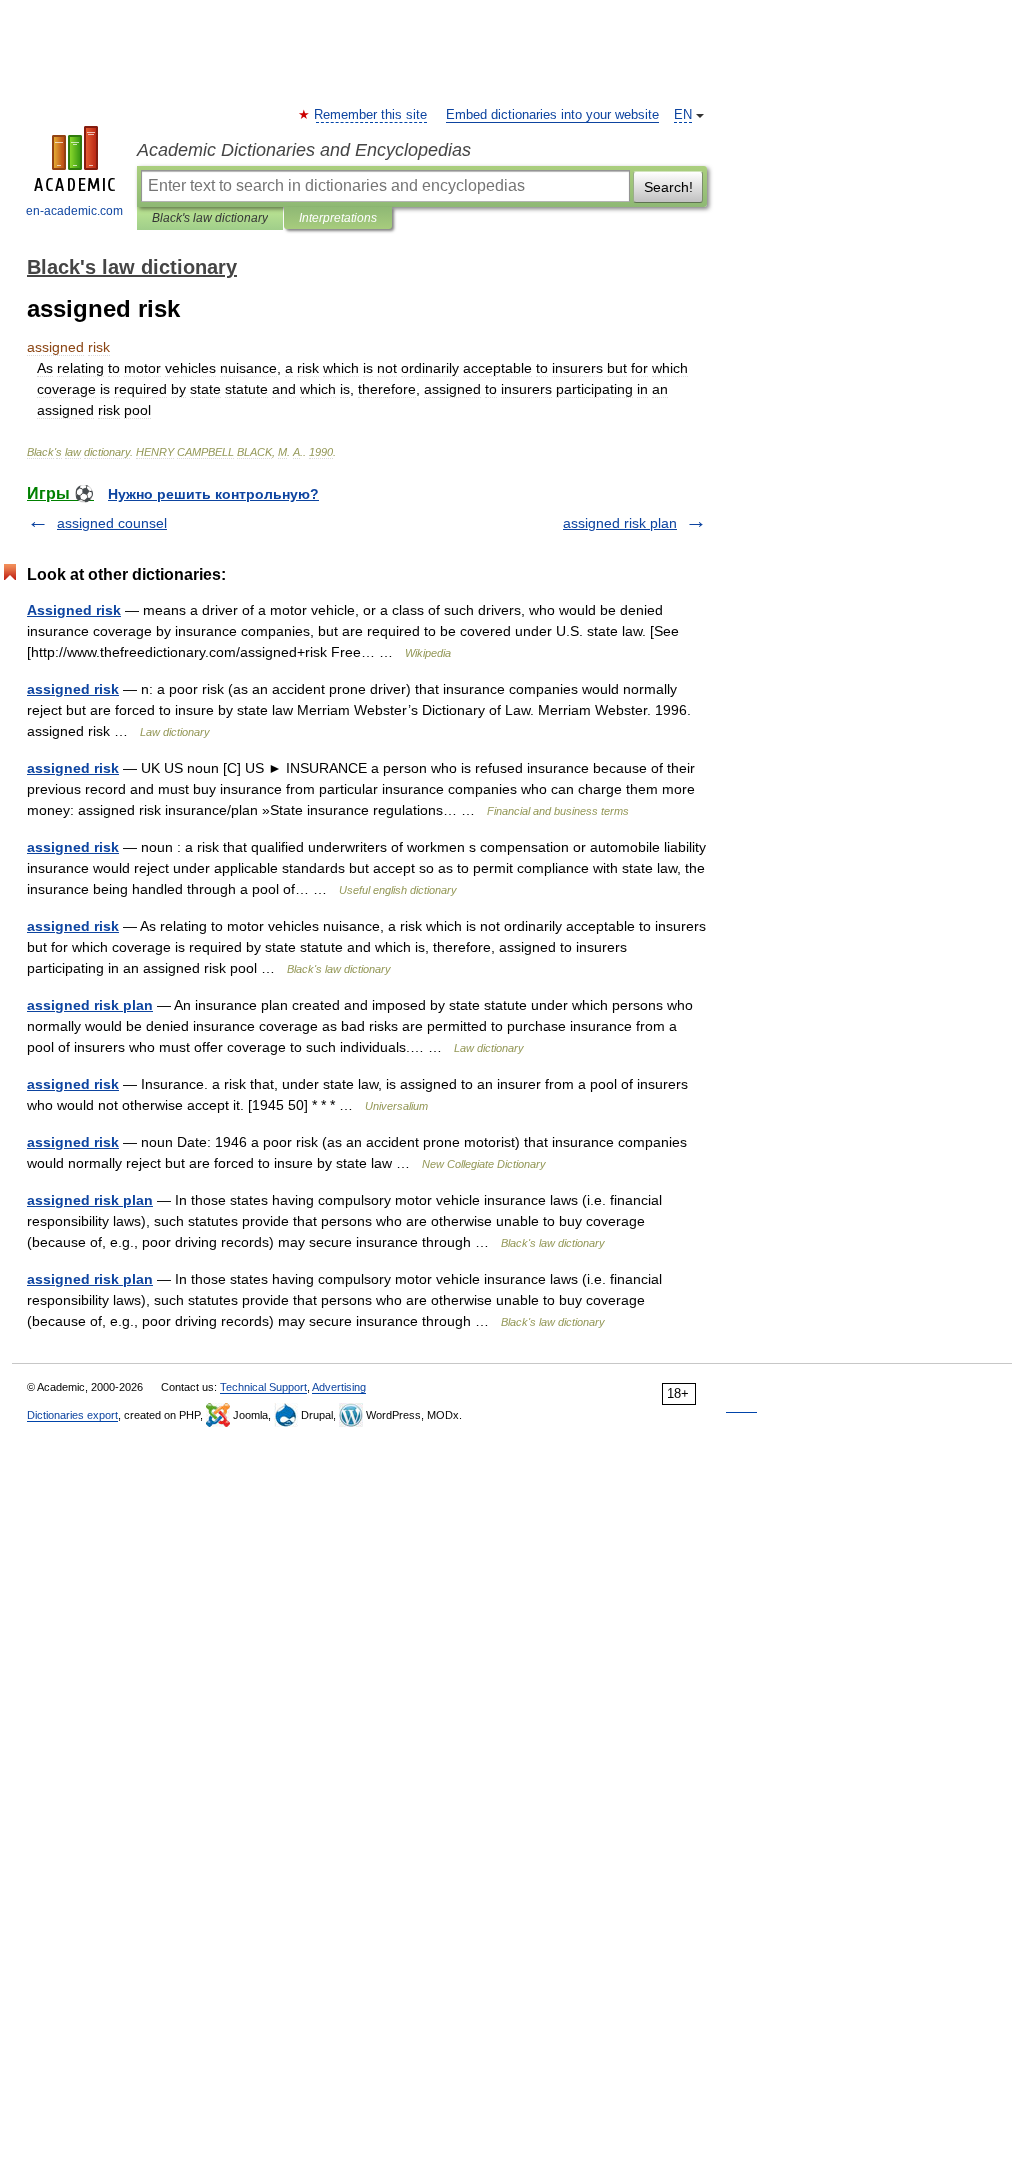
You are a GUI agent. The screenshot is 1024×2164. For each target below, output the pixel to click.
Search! (668, 187)
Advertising (339, 1387)
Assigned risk (74, 610)
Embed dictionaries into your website (552, 115)
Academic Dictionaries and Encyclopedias (304, 150)
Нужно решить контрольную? (213, 494)
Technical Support (263, 1387)
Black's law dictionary (210, 218)
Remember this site (371, 115)
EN (683, 115)
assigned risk (73, 689)
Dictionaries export (72, 1415)
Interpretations (338, 218)
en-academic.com (74, 211)
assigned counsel (112, 523)
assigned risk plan (620, 523)
